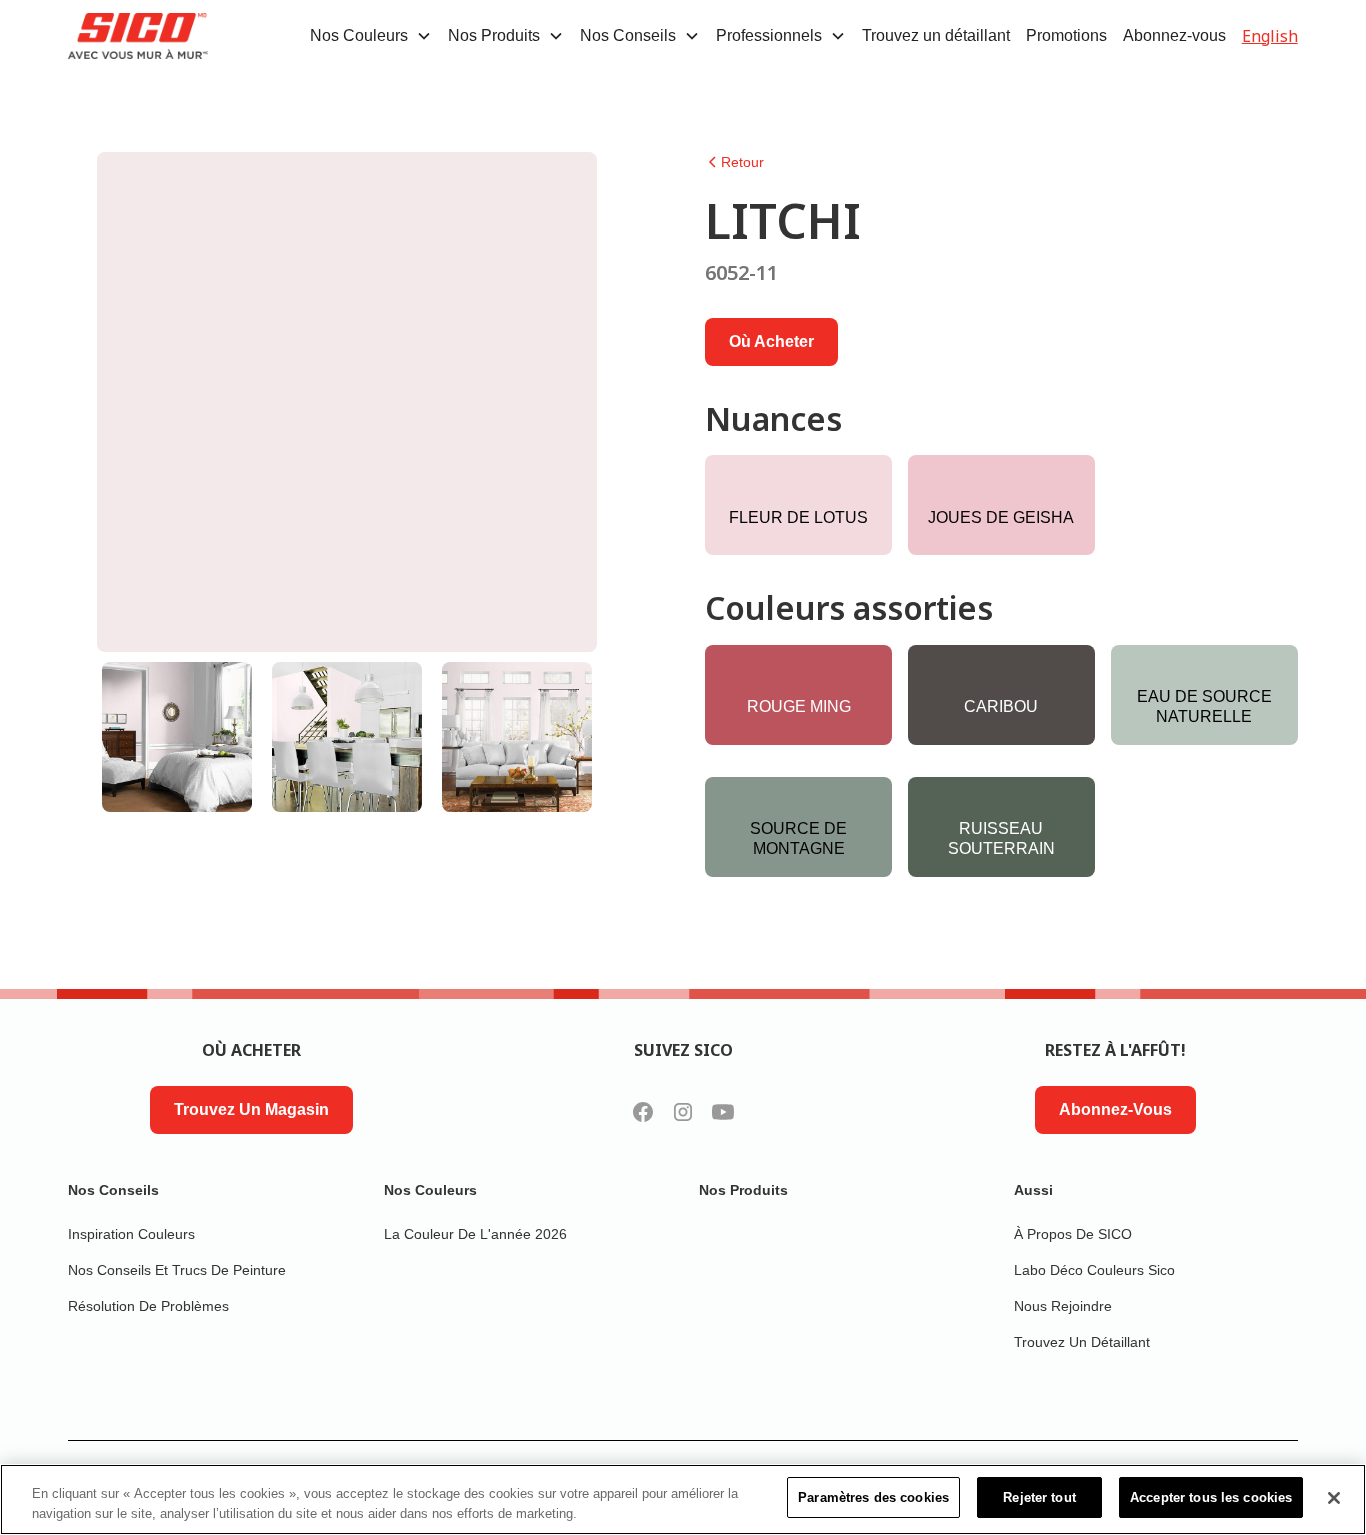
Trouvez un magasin (251, 1109)
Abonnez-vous (1174, 35)
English (1270, 36)
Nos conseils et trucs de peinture (177, 1270)
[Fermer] (1334, 1498)
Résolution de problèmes (148, 1306)
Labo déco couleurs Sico (1094, 1270)
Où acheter (771, 341)
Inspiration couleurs (131, 1234)
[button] (371, 36)
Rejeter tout (1039, 1497)
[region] (683, 1499)
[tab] (177, 737)
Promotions (1066, 35)
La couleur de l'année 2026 (475, 1234)
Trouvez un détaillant (936, 35)
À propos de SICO (1073, 1234)
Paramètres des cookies (873, 1497)
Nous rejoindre (1063, 1306)
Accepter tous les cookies (1211, 1497)
